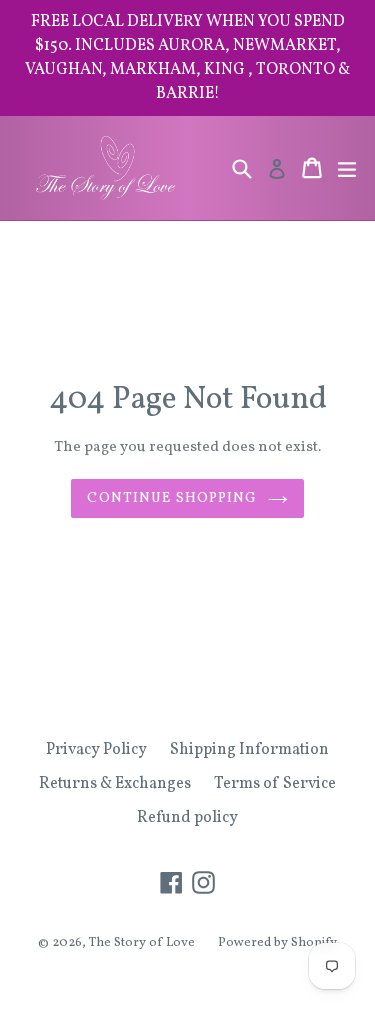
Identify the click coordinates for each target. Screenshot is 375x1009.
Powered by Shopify (277, 943)
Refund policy (187, 818)
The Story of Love (142, 943)
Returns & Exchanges (115, 784)
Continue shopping (172, 498)
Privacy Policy (96, 750)
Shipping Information (249, 750)
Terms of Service (275, 784)
